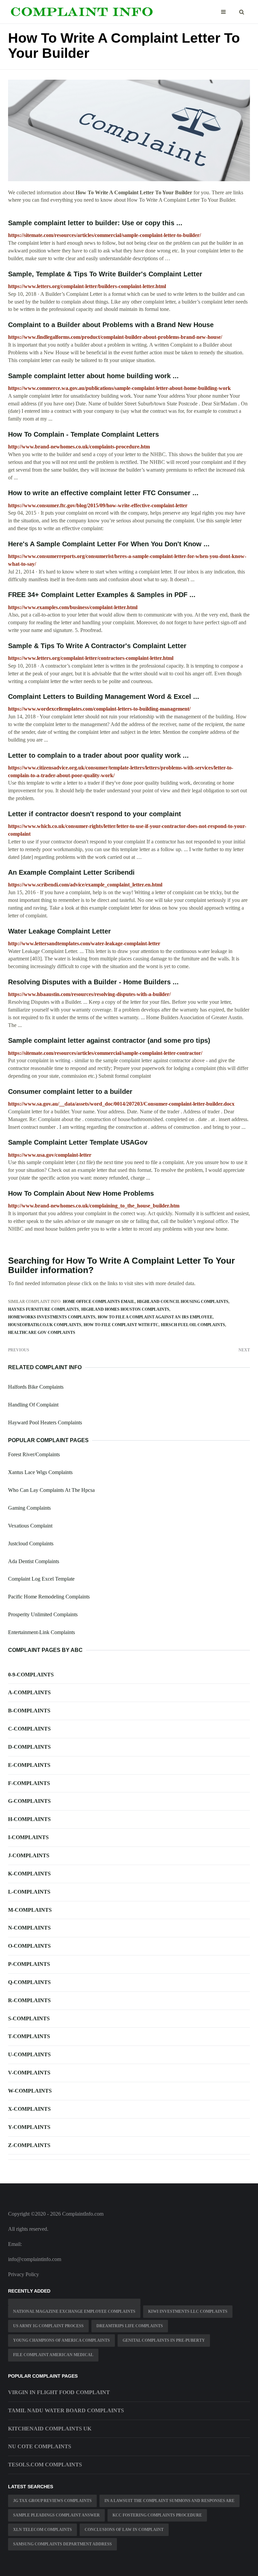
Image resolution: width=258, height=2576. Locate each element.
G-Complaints (29, 1801)
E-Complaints (29, 1765)
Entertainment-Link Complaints (41, 1632)
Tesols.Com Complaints (45, 2465)
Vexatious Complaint (30, 1526)
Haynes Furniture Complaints (44, 1309)
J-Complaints (29, 1855)
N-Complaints (29, 1928)
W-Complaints (30, 2091)
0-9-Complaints (31, 1675)
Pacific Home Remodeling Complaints (49, 1597)
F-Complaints (29, 1783)
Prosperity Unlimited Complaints (43, 1614)
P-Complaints (29, 1964)
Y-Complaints (29, 2127)
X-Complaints (29, 2109)
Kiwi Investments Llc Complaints (188, 2311)
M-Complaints (30, 1910)
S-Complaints (29, 2018)
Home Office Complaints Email (99, 1302)
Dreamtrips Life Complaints (130, 2326)
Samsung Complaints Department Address (62, 2544)
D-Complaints (29, 1747)
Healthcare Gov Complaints (42, 1333)
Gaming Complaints (29, 1508)
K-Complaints (29, 1874)
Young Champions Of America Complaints (61, 2340)
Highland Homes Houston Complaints (125, 1309)
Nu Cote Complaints (40, 2446)
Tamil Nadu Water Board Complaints (66, 2410)
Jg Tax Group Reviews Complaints (52, 2501)
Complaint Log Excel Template (41, 1579)
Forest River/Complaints (34, 1454)
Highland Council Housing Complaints (183, 1302)
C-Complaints (29, 1729)
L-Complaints (29, 1892)
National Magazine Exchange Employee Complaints (74, 2311)
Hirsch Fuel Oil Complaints (193, 1325)
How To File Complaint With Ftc (121, 1325)
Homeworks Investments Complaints (52, 1317)
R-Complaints (29, 2000)
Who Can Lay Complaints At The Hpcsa (51, 1490)
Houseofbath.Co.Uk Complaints (45, 1325)
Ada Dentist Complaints (34, 1561)
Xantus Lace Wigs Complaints (40, 1472)
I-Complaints (28, 1837)
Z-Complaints (29, 2145)
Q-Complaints (29, 1982)
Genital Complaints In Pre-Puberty (164, 2340)
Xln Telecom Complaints (42, 2530)
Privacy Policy (24, 2274)
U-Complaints (29, 2054)
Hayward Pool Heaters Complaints (45, 1422)
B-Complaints (29, 1711)
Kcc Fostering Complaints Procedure (157, 2515)
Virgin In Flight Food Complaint (59, 2392)
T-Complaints (29, 2036)
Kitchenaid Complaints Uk (50, 2429)
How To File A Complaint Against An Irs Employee (155, 1317)
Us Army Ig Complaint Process (48, 2326)
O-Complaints (29, 1946)
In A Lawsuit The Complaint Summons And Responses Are (169, 2501)
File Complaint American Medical (53, 2355)
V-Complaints (29, 2073)
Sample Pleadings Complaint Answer (56, 2515)
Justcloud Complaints (31, 1543)
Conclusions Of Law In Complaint (124, 2530)
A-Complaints (29, 1692)
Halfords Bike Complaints (36, 1387)
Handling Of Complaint (33, 1405)
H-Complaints (29, 1819)
